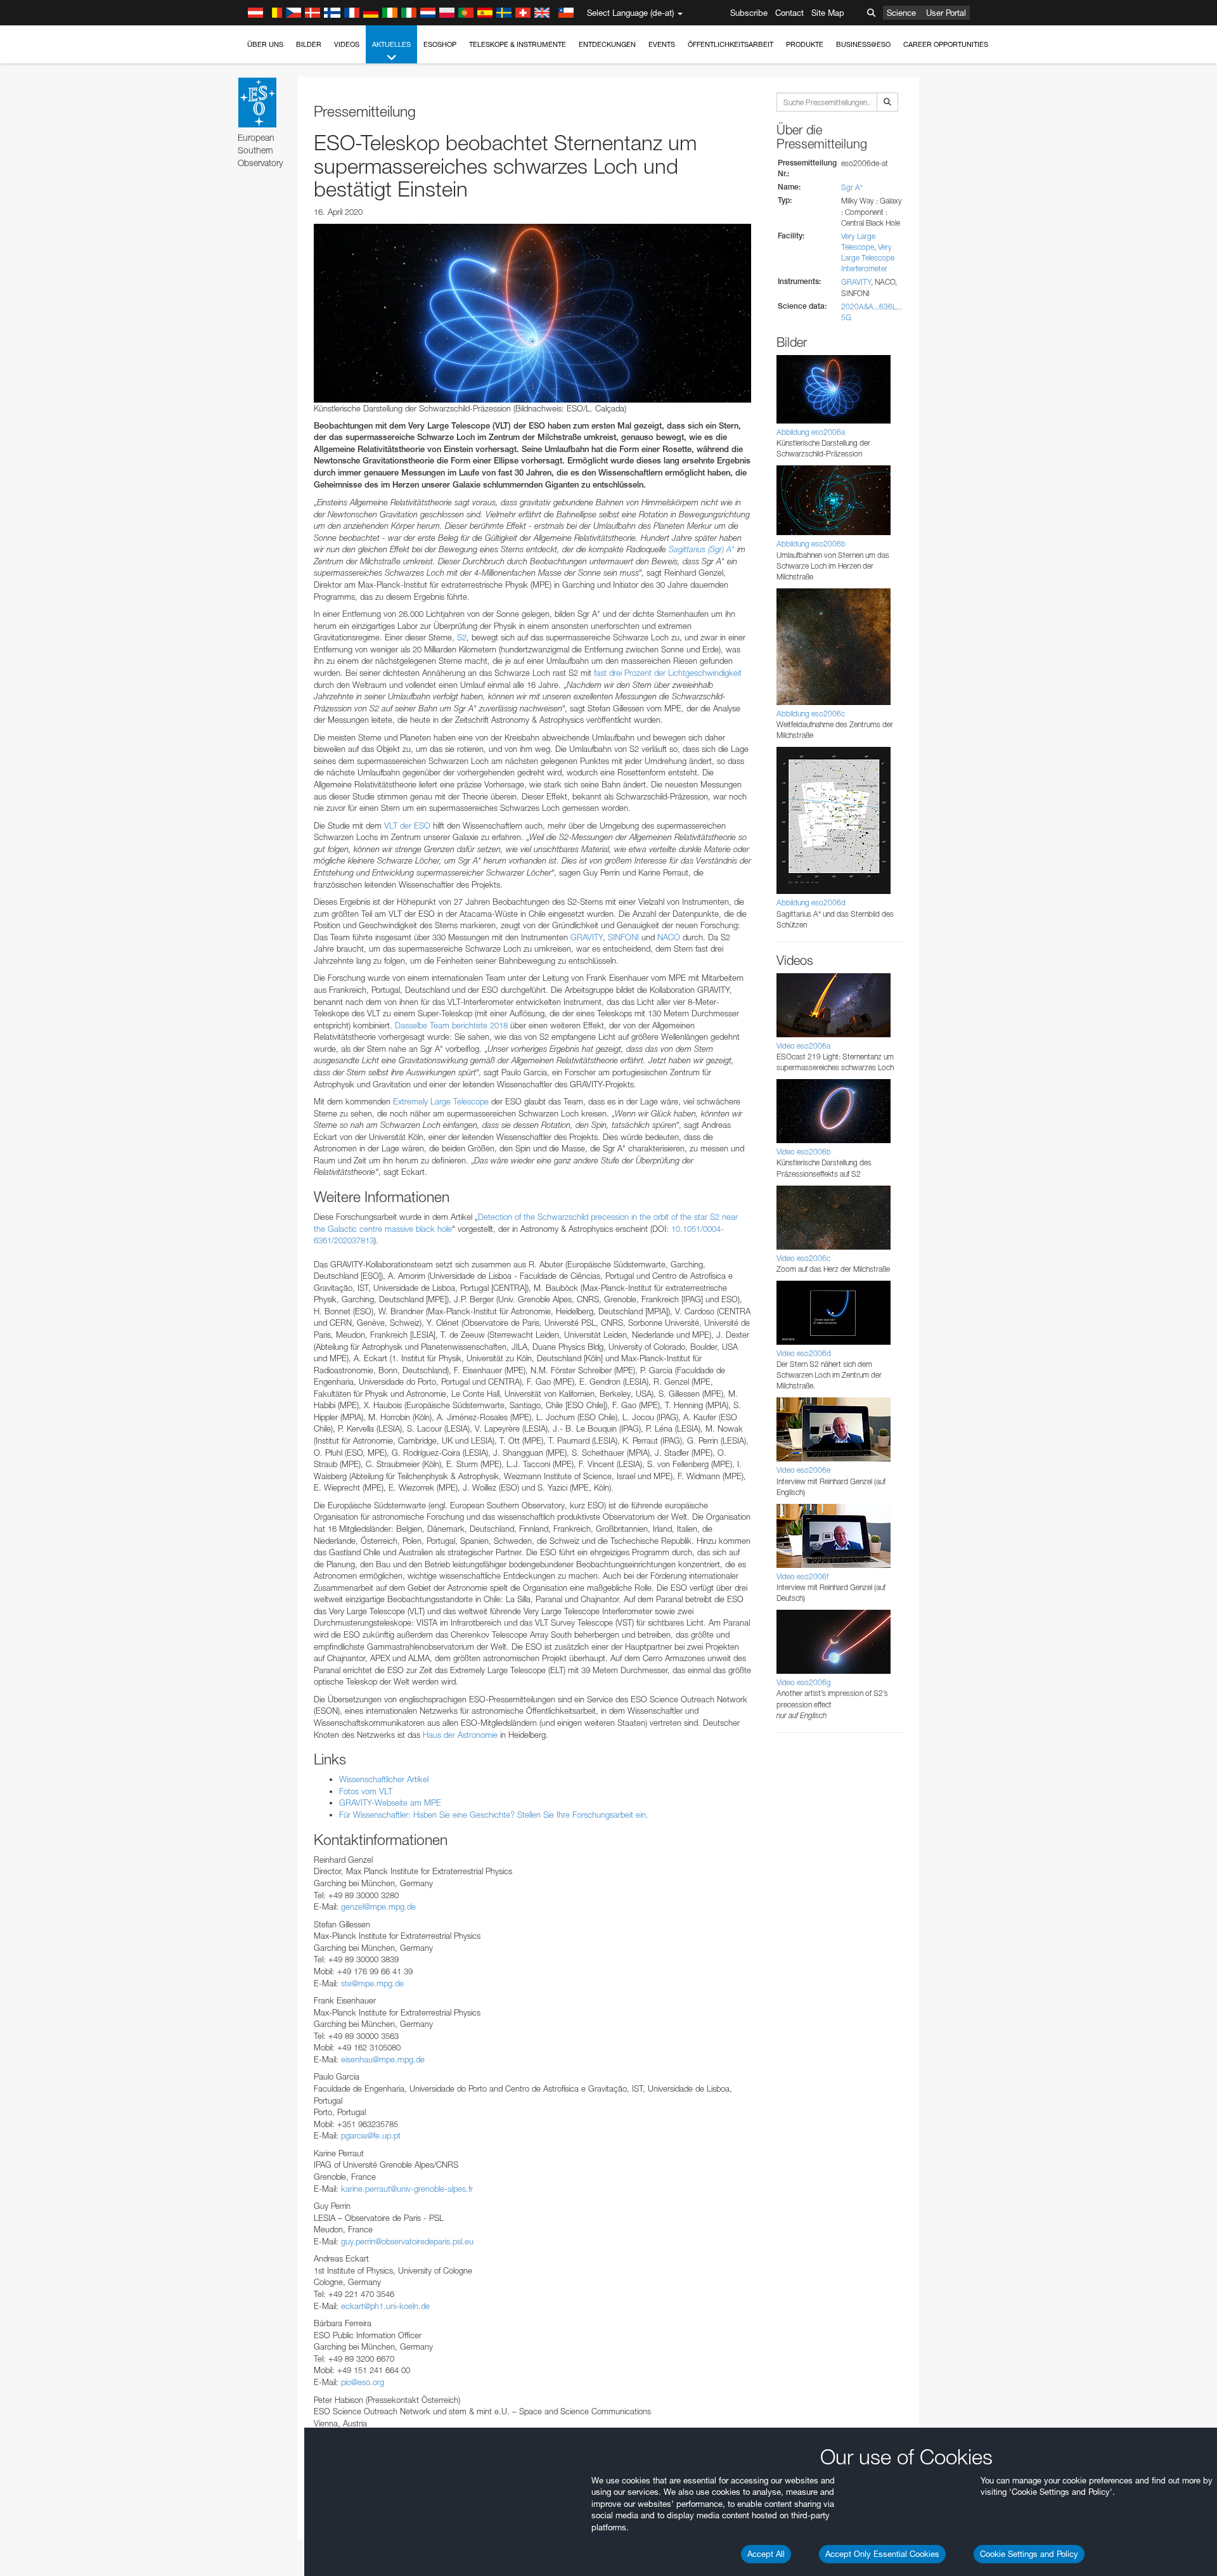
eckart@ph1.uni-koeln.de (385, 2306)
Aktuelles (391, 44)
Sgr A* (852, 187)
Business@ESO (863, 44)
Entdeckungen (607, 44)
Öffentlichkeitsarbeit (731, 44)
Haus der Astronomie (460, 1735)
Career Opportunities (946, 44)
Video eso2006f (802, 1576)
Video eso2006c (803, 1258)
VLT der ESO (407, 825)
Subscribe (749, 13)
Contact (789, 13)
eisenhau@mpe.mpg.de (383, 2059)
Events (662, 44)
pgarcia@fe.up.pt (371, 2135)
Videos (347, 44)
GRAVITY (587, 937)
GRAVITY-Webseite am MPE (390, 1803)
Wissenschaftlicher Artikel (384, 1779)
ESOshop (440, 44)
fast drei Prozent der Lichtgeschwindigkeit (668, 673)
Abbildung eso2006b (811, 544)
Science (901, 13)
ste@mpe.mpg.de (372, 1983)
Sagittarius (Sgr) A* (702, 549)
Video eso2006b (804, 1152)
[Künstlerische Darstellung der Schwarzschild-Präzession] (532, 313)
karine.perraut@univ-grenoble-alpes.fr (407, 2189)
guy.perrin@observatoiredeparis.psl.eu (407, 2241)
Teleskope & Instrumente (518, 44)
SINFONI (623, 937)
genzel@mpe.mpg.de (378, 1906)
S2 (462, 637)
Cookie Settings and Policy (1029, 2554)
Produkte (805, 44)
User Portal (946, 13)
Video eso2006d (804, 1353)
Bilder (309, 44)
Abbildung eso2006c (811, 714)
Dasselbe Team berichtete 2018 (451, 1025)
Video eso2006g (804, 1682)
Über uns (265, 44)
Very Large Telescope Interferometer (868, 258)
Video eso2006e (803, 1470)
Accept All (766, 2554)
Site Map (828, 13)
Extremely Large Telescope (441, 1101)
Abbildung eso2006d (811, 903)
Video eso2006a (803, 1046)
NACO (669, 937)
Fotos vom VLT (366, 1791)
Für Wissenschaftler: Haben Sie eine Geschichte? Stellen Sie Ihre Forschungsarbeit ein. (494, 1815)
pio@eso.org (363, 2382)
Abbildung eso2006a (811, 432)
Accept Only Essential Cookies (882, 2554)
